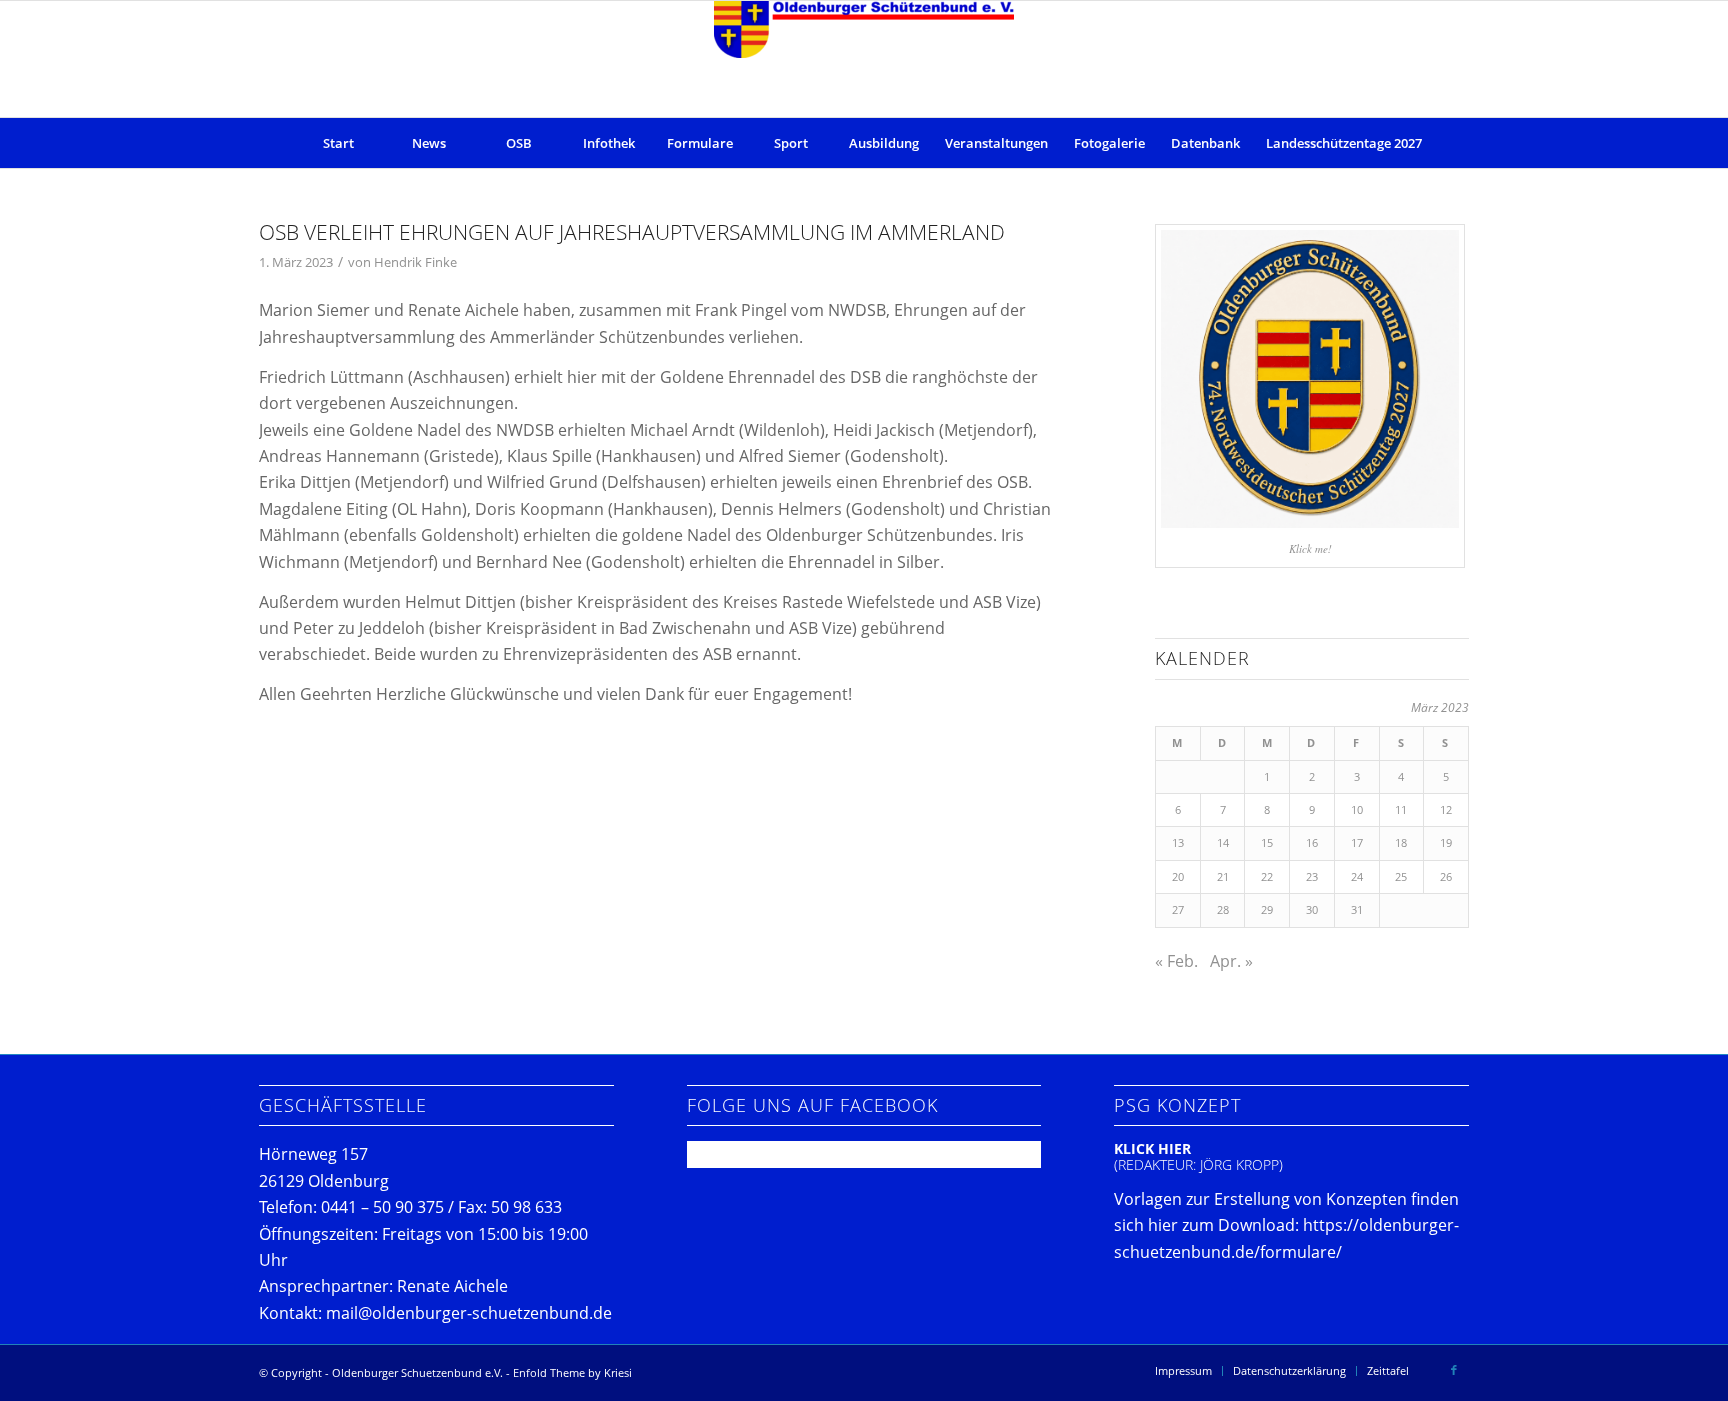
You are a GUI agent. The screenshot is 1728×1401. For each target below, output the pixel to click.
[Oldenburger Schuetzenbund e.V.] (864, 59)
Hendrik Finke (415, 262)
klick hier (1152, 1148)
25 (1401, 876)
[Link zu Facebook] (1454, 1370)
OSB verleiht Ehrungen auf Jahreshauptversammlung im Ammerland (632, 232)
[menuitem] (339, 143)
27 (1178, 909)
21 (1223, 876)
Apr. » (1231, 961)
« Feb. (1176, 961)
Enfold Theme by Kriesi (572, 1372)
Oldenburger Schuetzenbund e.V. (417, 1372)
